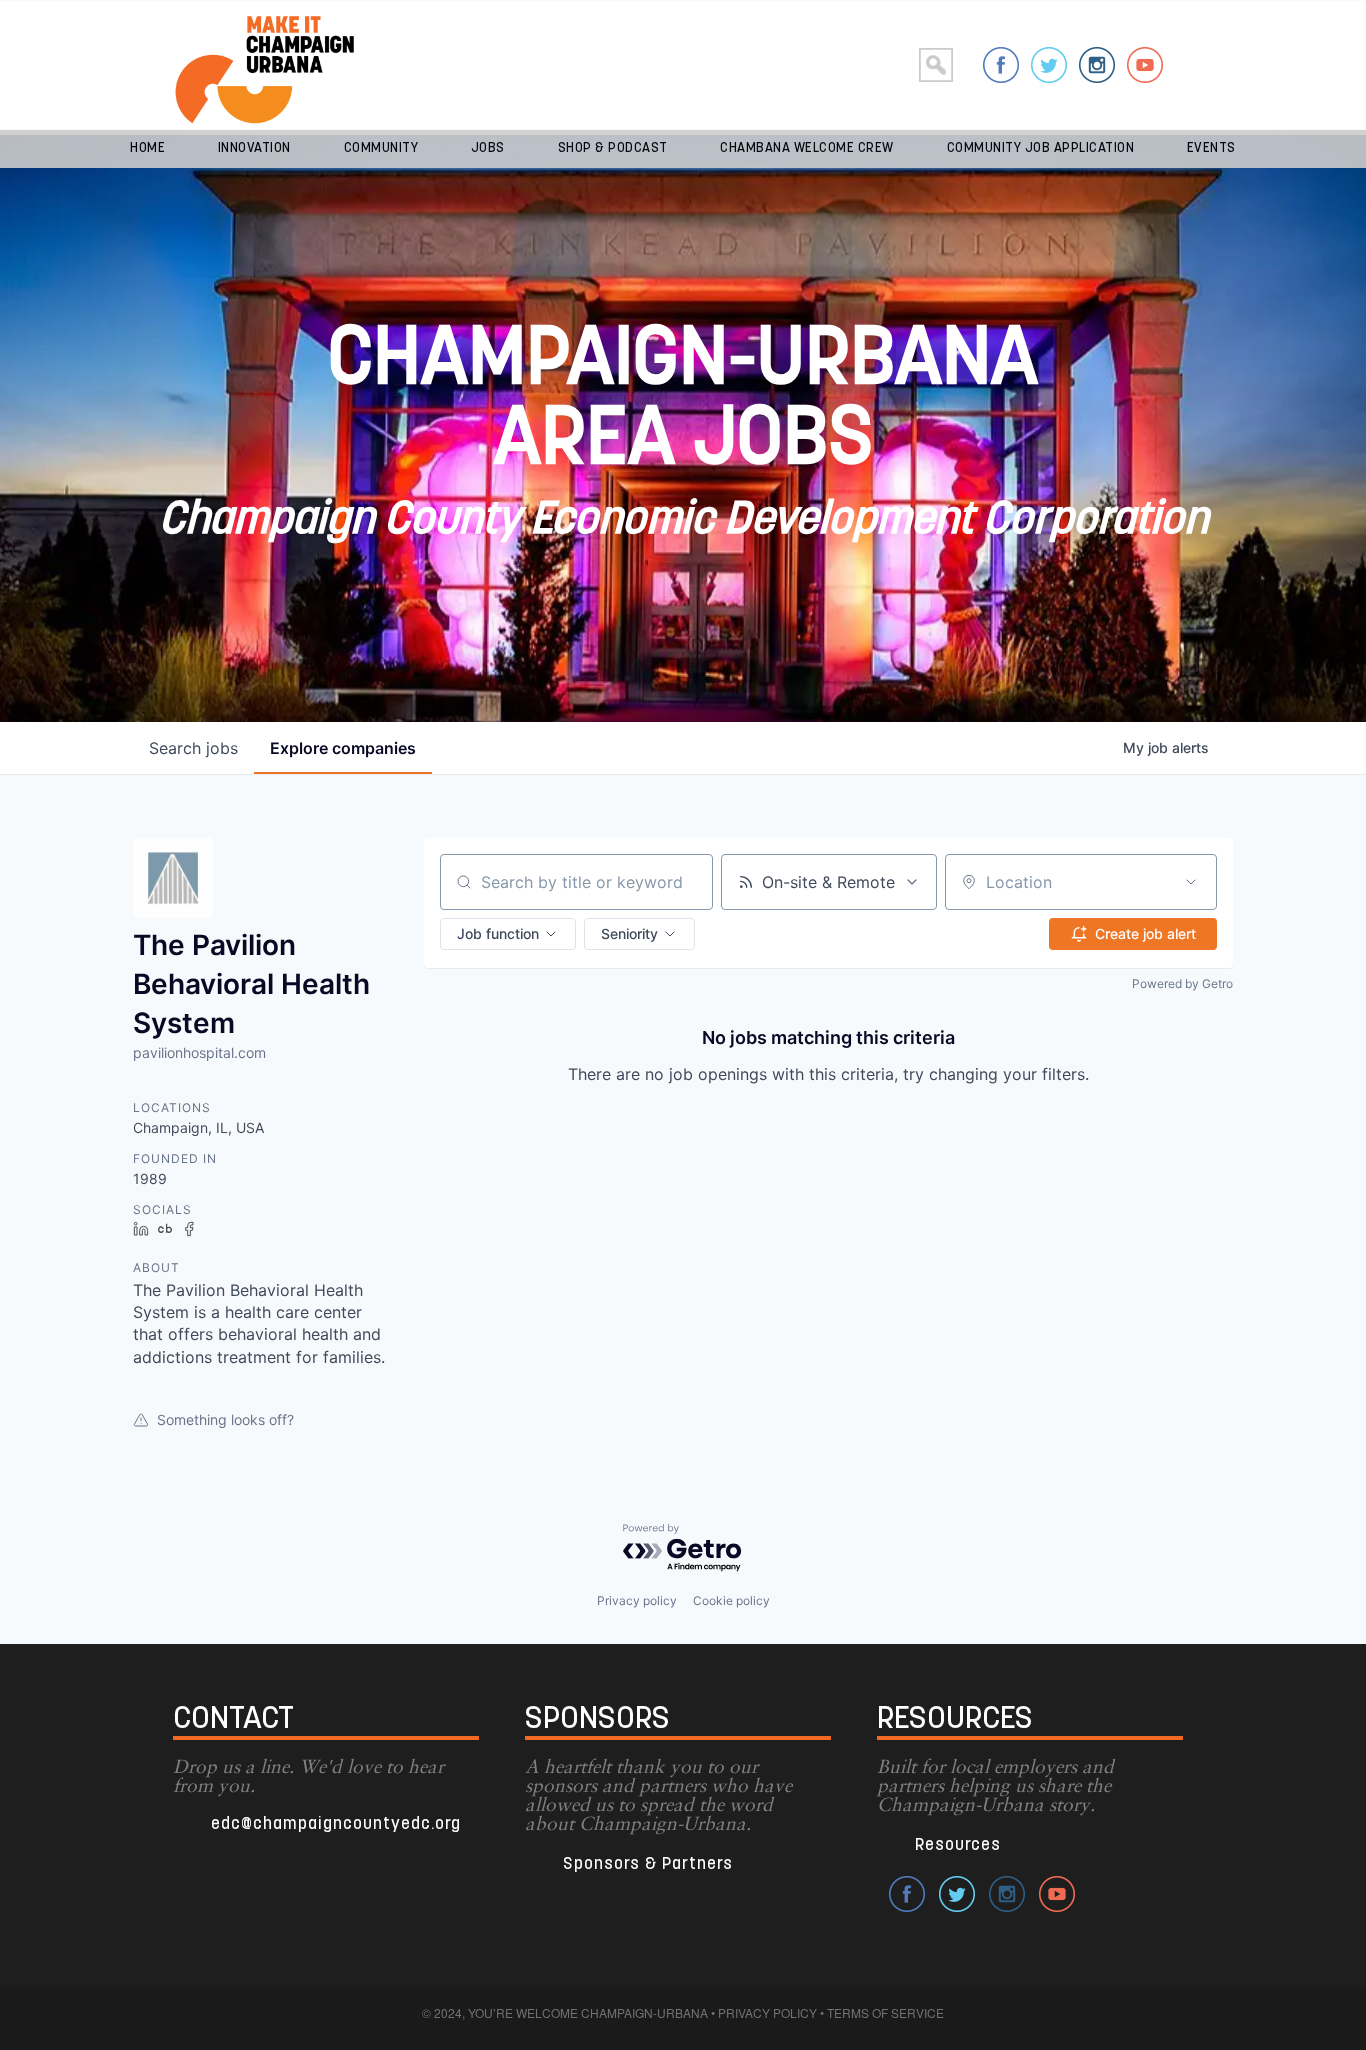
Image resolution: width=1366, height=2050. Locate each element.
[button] (508, 934)
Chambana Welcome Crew (807, 148)
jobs (193, 748)
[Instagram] (1097, 65)
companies (343, 748)
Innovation (254, 148)
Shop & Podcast (613, 148)
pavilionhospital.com (199, 1052)
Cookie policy (731, 1600)
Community (381, 148)
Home (147, 148)
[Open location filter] (1191, 882)
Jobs (488, 148)
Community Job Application (1041, 148)
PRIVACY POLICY (767, 2012)
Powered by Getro (1182, 983)
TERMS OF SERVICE (885, 2012)
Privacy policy (637, 1600)
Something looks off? (225, 1419)
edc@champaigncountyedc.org (336, 1824)
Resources (958, 1845)
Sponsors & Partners (648, 1864)
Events (1211, 148)
